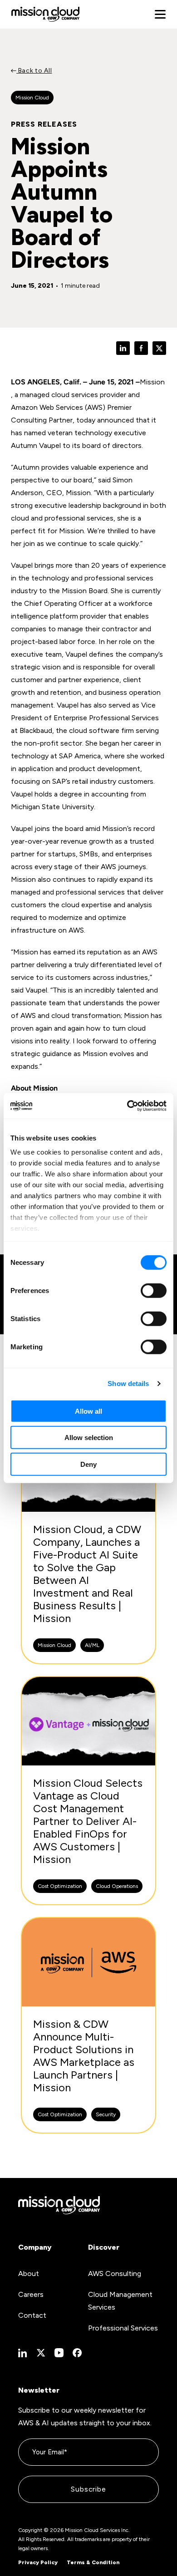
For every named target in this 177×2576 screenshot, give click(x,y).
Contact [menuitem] (32, 2315)
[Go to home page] (45, 14)
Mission (152, 382)
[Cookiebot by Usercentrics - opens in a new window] (127, 1106)
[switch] (154, 1290)
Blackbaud (36, 730)
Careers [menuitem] (31, 2294)
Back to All (34, 71)
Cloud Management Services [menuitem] (120, 2301)
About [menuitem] (29, 2274)
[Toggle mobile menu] (160, 15)
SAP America (80, 756)
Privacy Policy (38, 2562)
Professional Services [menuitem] (123, 2328)
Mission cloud (32, 98)
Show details (128, 1384)
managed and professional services (68, 892)
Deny (88, 1464)
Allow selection (89, 1438)
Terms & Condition (93, 2562)
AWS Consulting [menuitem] (115, 2274)
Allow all (88, 1411)
